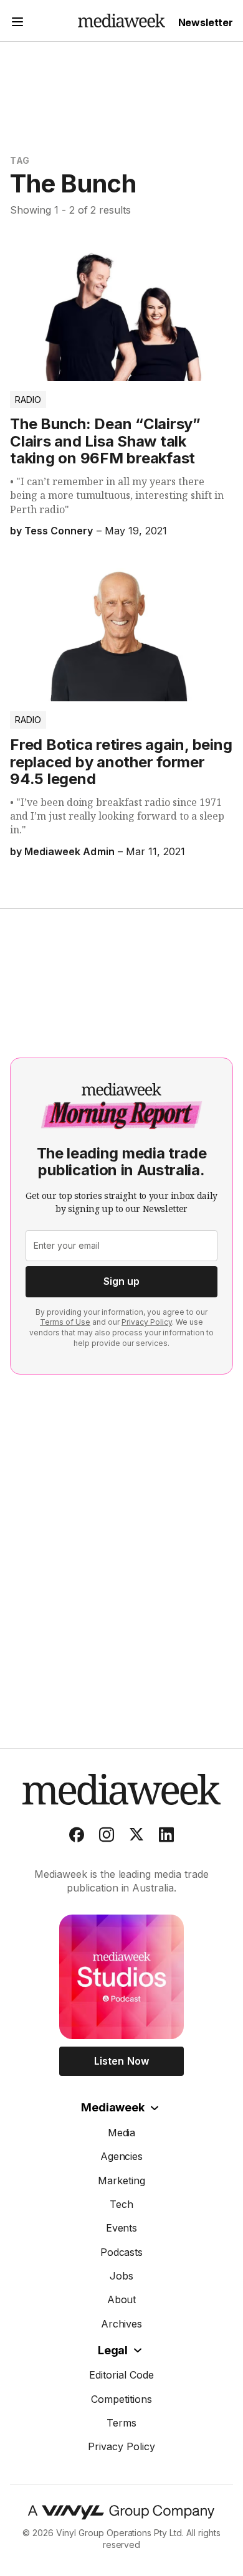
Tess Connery (59, 531)
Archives (122, 2324)
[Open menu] (17, 23)
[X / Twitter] (136, 1837)
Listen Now (121, 2061)
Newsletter (206, 22)
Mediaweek (112, 2107)
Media (122, 2133)
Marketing (121, 2181)
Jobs (121, 2276)
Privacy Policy (147, 1322)
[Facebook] (77, 1837)
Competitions (121, 2399)
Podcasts (122, 2252)
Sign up (121, 1281)
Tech (121, 2204)
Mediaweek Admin (69, 851)
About (122, 2299)
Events (122, 2228)
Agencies (122, 2156)
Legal (113, 2350)
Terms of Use (65, 1322)
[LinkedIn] (166, 1837)
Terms (121, 2423)
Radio (28, 400)
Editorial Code (121, 2375)
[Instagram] (107, 1837)
